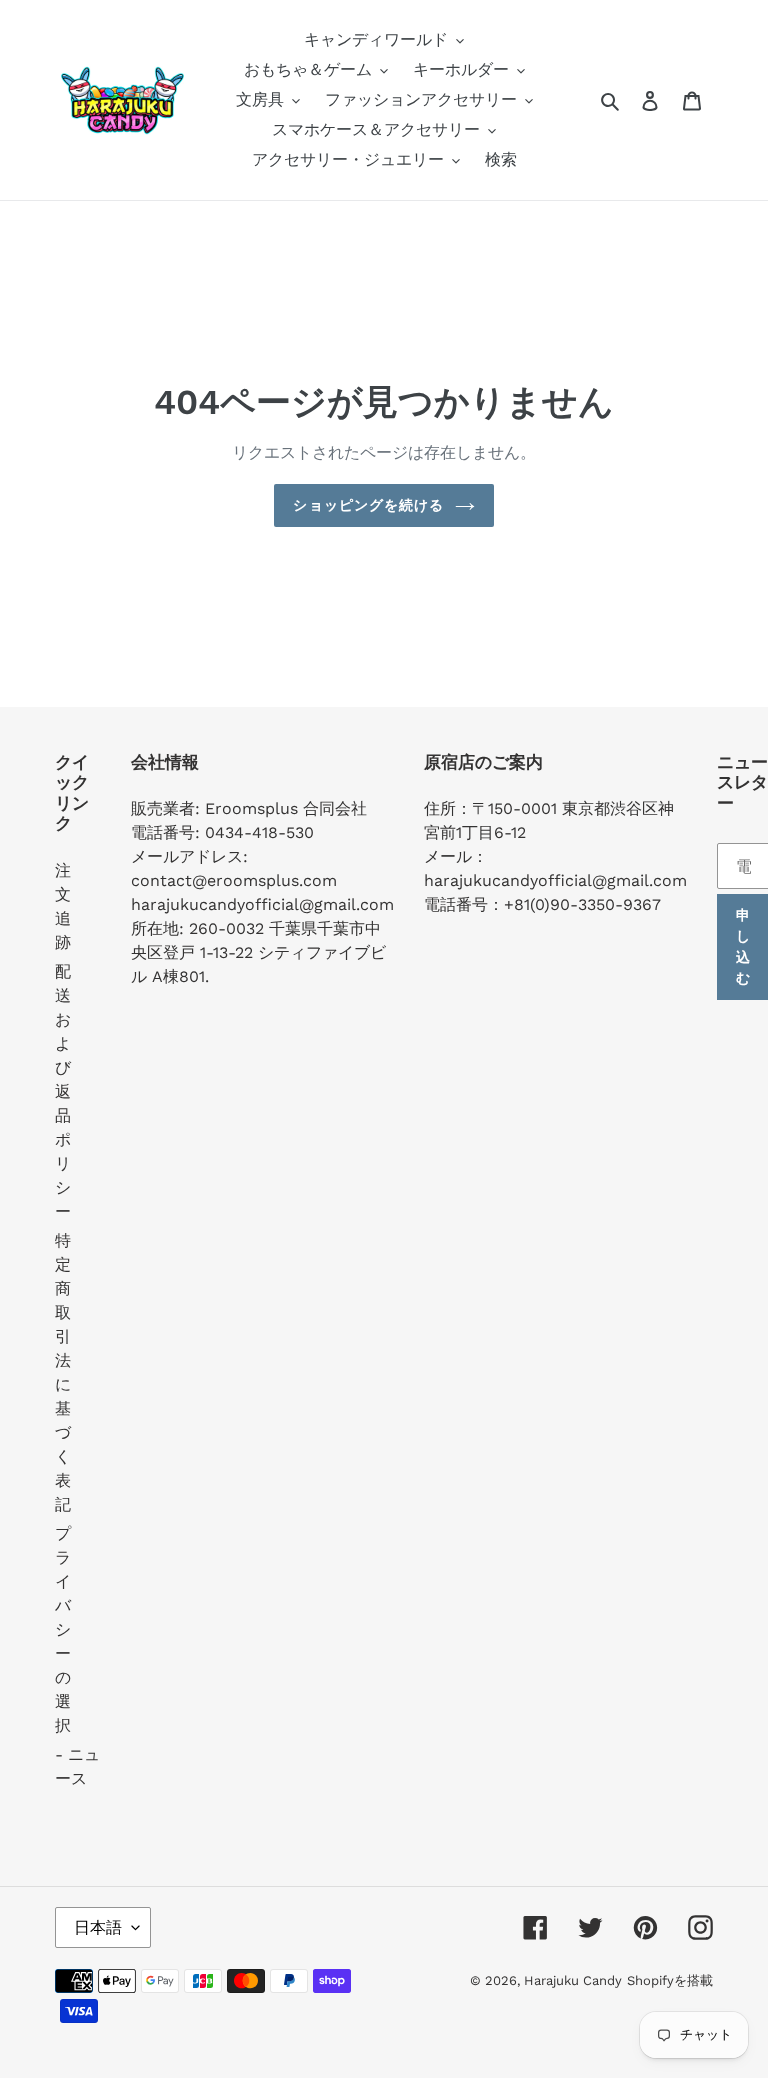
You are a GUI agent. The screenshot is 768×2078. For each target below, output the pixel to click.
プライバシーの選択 (63, 1629)
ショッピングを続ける (368, 505)
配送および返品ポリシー (63, 1091)
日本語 (98, 1927)
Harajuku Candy (573, 1980)
